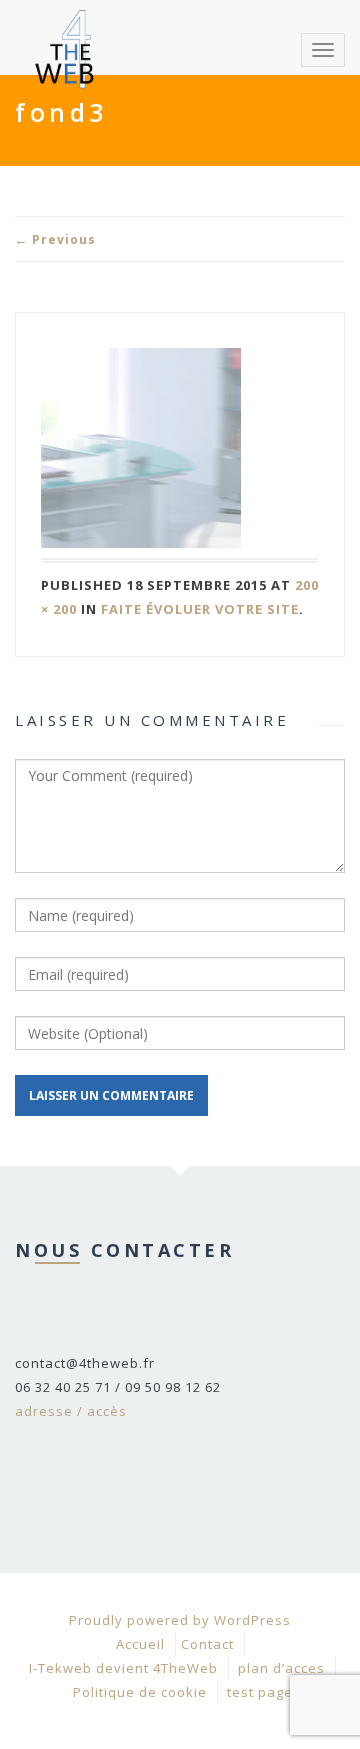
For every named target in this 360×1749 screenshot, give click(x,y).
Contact (207, 1644)
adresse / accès (71, 1411)
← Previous (55, 239)
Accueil (140, 1644)
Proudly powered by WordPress (180, 1620)
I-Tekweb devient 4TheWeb (123, 1668)
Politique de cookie (140, 1692)
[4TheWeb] (65, 25)
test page (260, 1692)
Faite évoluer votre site (200, 609)
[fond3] (180, 448)
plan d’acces (281, 1668)
